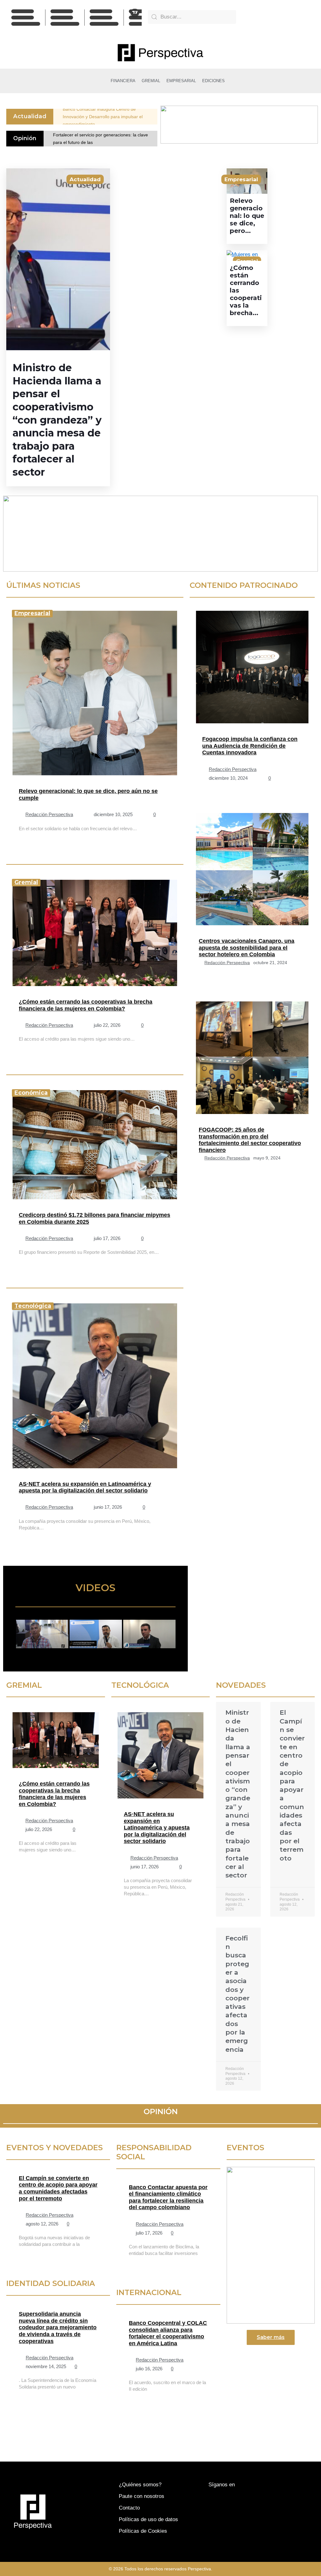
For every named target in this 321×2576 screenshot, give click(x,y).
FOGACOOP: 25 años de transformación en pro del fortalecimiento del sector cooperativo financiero (250, 1140)
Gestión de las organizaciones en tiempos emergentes (95, 139)
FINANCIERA (123, 81)
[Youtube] (278, 18)
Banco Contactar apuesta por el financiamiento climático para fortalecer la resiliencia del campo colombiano (168, 2197)
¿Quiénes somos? (140, 2485)
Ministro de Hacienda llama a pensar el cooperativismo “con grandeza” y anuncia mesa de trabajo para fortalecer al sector (57, 420)
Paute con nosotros (142, 2496)
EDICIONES (213, 81)
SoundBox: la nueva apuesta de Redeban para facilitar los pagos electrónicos (109, 117)
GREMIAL (151, 81)
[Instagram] (292, 18)
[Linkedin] (307, 18)
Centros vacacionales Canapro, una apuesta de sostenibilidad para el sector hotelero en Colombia (247, 948)
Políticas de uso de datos (148, 2519)
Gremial (26, 882)
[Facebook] (250, 18)
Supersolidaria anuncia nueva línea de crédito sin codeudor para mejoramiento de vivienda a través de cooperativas (58, 2327)
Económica (31, 1093)
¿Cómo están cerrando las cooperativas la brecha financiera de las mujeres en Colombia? (86, 1005)
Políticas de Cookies (143, 2531)
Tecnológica (33, 1306)
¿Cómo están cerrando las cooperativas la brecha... (246, 290)
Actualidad (85, 179)
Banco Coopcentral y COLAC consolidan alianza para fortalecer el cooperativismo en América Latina (168, 2333)
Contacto (129, 2508)
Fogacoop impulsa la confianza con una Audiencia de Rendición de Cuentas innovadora (250, 746)
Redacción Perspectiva (49, 815)
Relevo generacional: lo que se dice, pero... (247, 216)
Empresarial (241, 179)
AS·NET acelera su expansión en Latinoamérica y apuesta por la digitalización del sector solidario (85, 1487)
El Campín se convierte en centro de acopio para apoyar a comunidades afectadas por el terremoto (58, 2188)
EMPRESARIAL (181, 81)
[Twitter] (264, 18)
